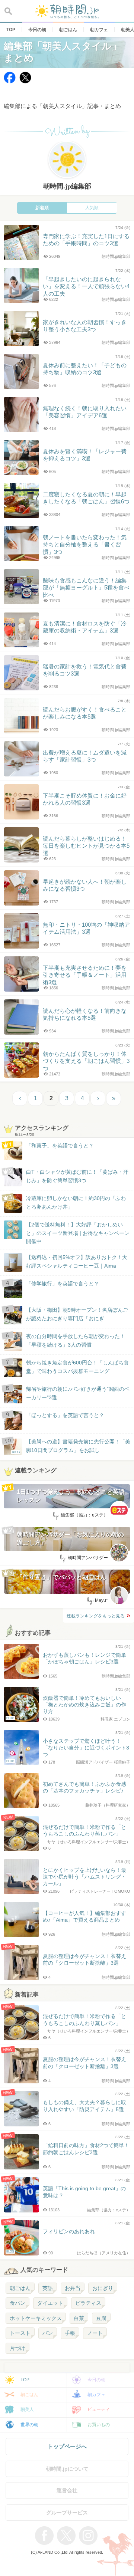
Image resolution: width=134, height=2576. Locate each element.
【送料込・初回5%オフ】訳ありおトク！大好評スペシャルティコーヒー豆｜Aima (77, 1261)
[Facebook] (10, 81)
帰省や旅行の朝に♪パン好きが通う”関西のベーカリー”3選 (78, 1393)
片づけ (17, 2348)
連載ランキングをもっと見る (96, 1616)
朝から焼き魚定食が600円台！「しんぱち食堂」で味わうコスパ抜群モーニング (77, 1367)
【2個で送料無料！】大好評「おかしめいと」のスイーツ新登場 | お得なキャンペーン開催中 (78, 1233)
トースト (20, 2333)
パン (48, 2333)
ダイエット (50, 2303)
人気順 (92, 208)
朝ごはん (20, 2288)
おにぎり (103, 2288)
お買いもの (99, 2425)
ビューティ (99, 2409)
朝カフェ (96, 2395)
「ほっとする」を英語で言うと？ (65, 1415)
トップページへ (67, 2446)
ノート (95, 2333)
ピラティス (88, 2303)
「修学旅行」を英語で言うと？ (63, 1284)
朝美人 (27, 2409)
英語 (48, 2288)
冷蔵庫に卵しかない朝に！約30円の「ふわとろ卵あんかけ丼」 (76, 1202)
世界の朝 (29, 2425)
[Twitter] (25, 81)
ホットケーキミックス (36, 2318)
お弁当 (73, 2288)
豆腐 (101, 2318)
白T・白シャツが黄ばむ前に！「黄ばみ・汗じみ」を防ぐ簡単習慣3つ (77, 1176)
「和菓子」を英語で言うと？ (60, 1146)
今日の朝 (96, 2380)
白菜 (79, 2318)
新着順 (42, 208)
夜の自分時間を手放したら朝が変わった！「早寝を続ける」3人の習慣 (76, 1340)
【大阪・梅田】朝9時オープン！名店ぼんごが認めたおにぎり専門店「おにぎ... (77, 1314)
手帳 (70, 2333)
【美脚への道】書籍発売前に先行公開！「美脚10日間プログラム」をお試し (71, 1446)
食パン (17, 2303)
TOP (25, 2380)
